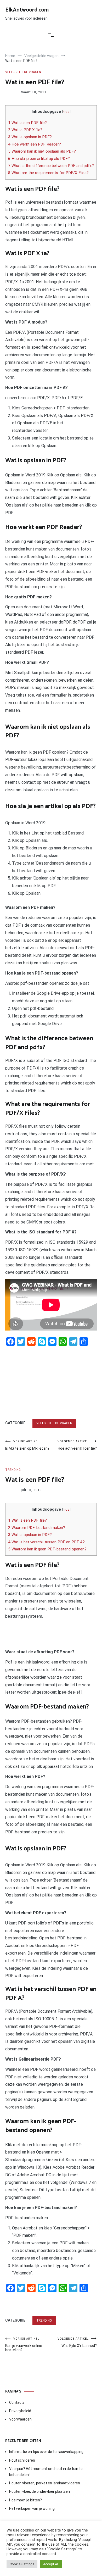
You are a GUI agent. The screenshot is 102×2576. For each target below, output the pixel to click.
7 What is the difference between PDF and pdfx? (51, 166)
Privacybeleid (20, 2411)
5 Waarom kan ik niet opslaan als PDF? (42, 151)
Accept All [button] (51, 2564)
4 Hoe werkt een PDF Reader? (35, 144)
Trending (13, 1470)
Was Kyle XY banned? (77, 2342)
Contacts (17, 2402)
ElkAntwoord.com (27, 10)
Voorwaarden (20, 2419)
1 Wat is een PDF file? (27, 123)
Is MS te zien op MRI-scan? (27, 1445)
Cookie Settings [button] (22, 2564)
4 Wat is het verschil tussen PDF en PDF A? (46, 1542)
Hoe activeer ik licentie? (77, 1445)
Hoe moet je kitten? (26, 2500)
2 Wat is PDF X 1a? (25, 130)
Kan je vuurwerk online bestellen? (24, 2344)
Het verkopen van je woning (32, 2508)
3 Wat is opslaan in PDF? (30, 137)
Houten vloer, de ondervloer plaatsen (39, 2491)
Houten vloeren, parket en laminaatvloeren (45, 2483)
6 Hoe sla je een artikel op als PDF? (39, 159)
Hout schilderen (22, 2460)
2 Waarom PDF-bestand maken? (37, 1528)
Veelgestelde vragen (23, 72)
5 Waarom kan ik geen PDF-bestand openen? (47, 1549)
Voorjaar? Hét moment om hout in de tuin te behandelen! (46, 2472)
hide (66, 112)
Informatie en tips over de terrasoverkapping (46, 2452)
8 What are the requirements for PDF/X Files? (48, 173)
